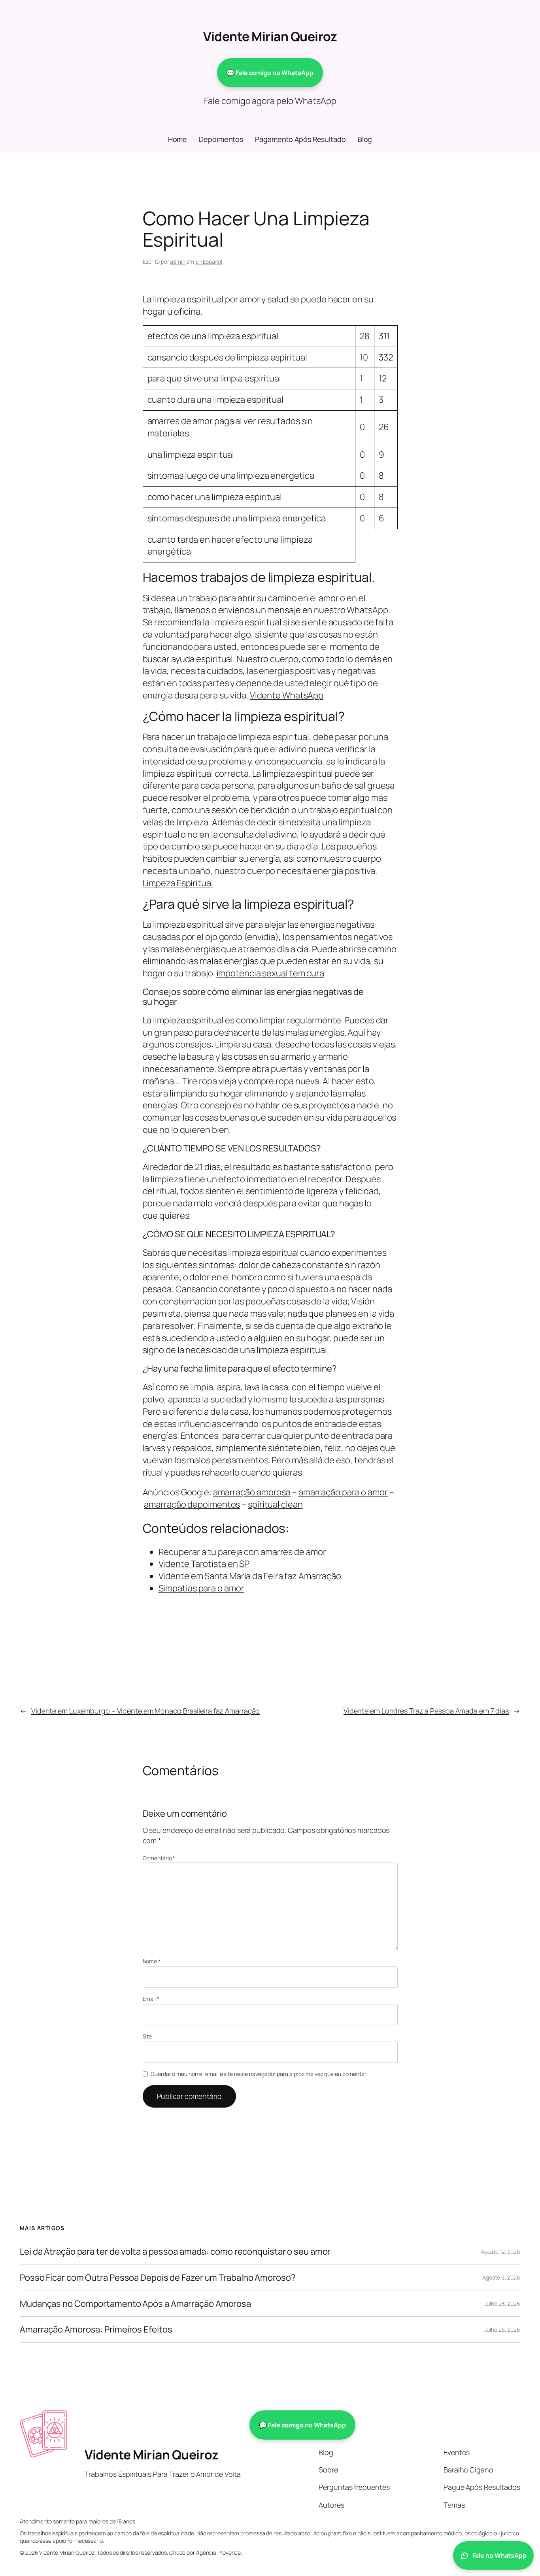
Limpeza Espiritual (178, 883)
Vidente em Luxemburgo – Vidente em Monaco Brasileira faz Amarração (145, 1711)
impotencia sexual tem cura (270, 973)
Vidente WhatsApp (287, 695)
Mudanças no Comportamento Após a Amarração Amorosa (135, 2304)
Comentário (159, 1858)
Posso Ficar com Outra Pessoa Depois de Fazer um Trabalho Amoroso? (158, 2278)
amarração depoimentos (192, 1504)
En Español (209, 261)
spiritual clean (275, 1504)
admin (178, 261)
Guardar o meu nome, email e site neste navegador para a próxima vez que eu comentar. (259, 2074)
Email (151, 1999)
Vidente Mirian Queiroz (270, 36)
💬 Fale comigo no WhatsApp (270, 73)
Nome (152, 1961)
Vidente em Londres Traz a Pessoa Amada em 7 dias (426, 1711)
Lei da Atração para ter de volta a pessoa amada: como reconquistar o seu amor (175, 2252)
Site (147, 2036)
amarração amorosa (252, 1492)
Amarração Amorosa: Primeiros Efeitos (96, 2330)
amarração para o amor (343, 1492)
